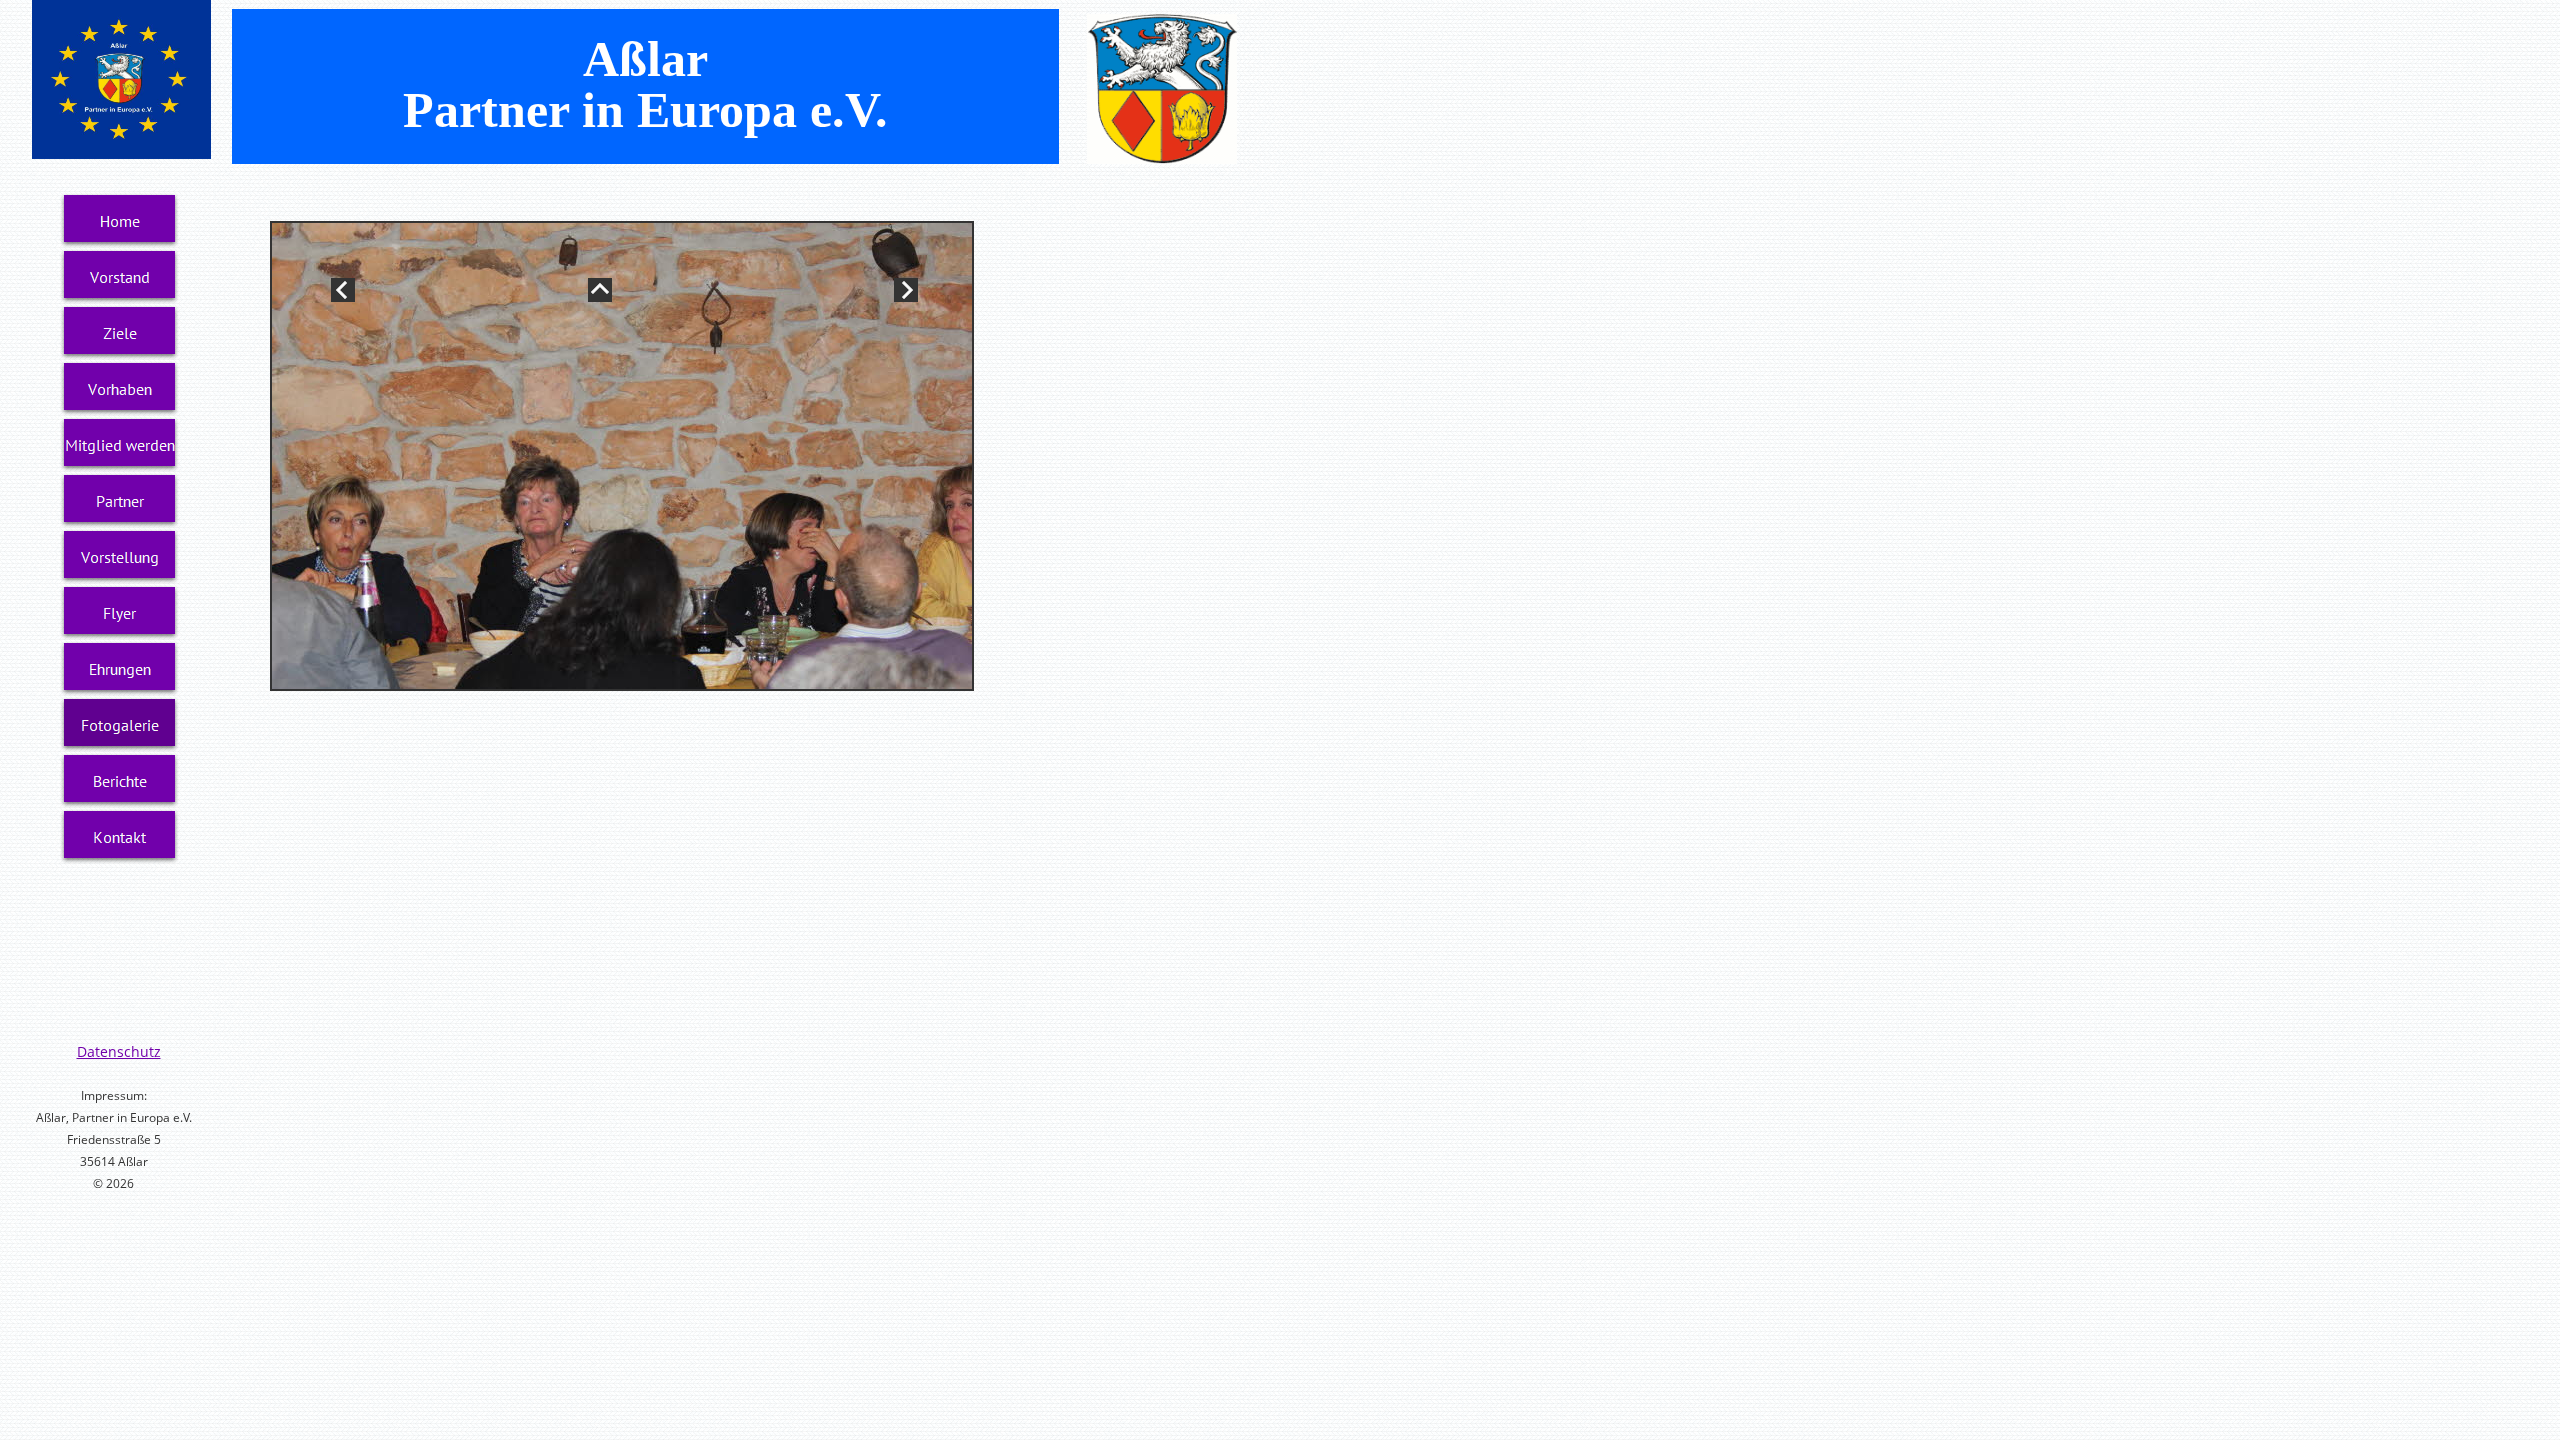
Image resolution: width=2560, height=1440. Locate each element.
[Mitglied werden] (120, 445)
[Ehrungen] (120, 669)
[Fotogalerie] (120, 725)
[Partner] (120, 501)
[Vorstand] (120, 277)
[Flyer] (120, 613)
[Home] (120, 221)
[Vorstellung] (120, 557)
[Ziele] (120, 333)
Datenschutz (119, 1051)
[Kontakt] (120, 837)
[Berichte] (120, 781)
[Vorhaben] (120, 389)
